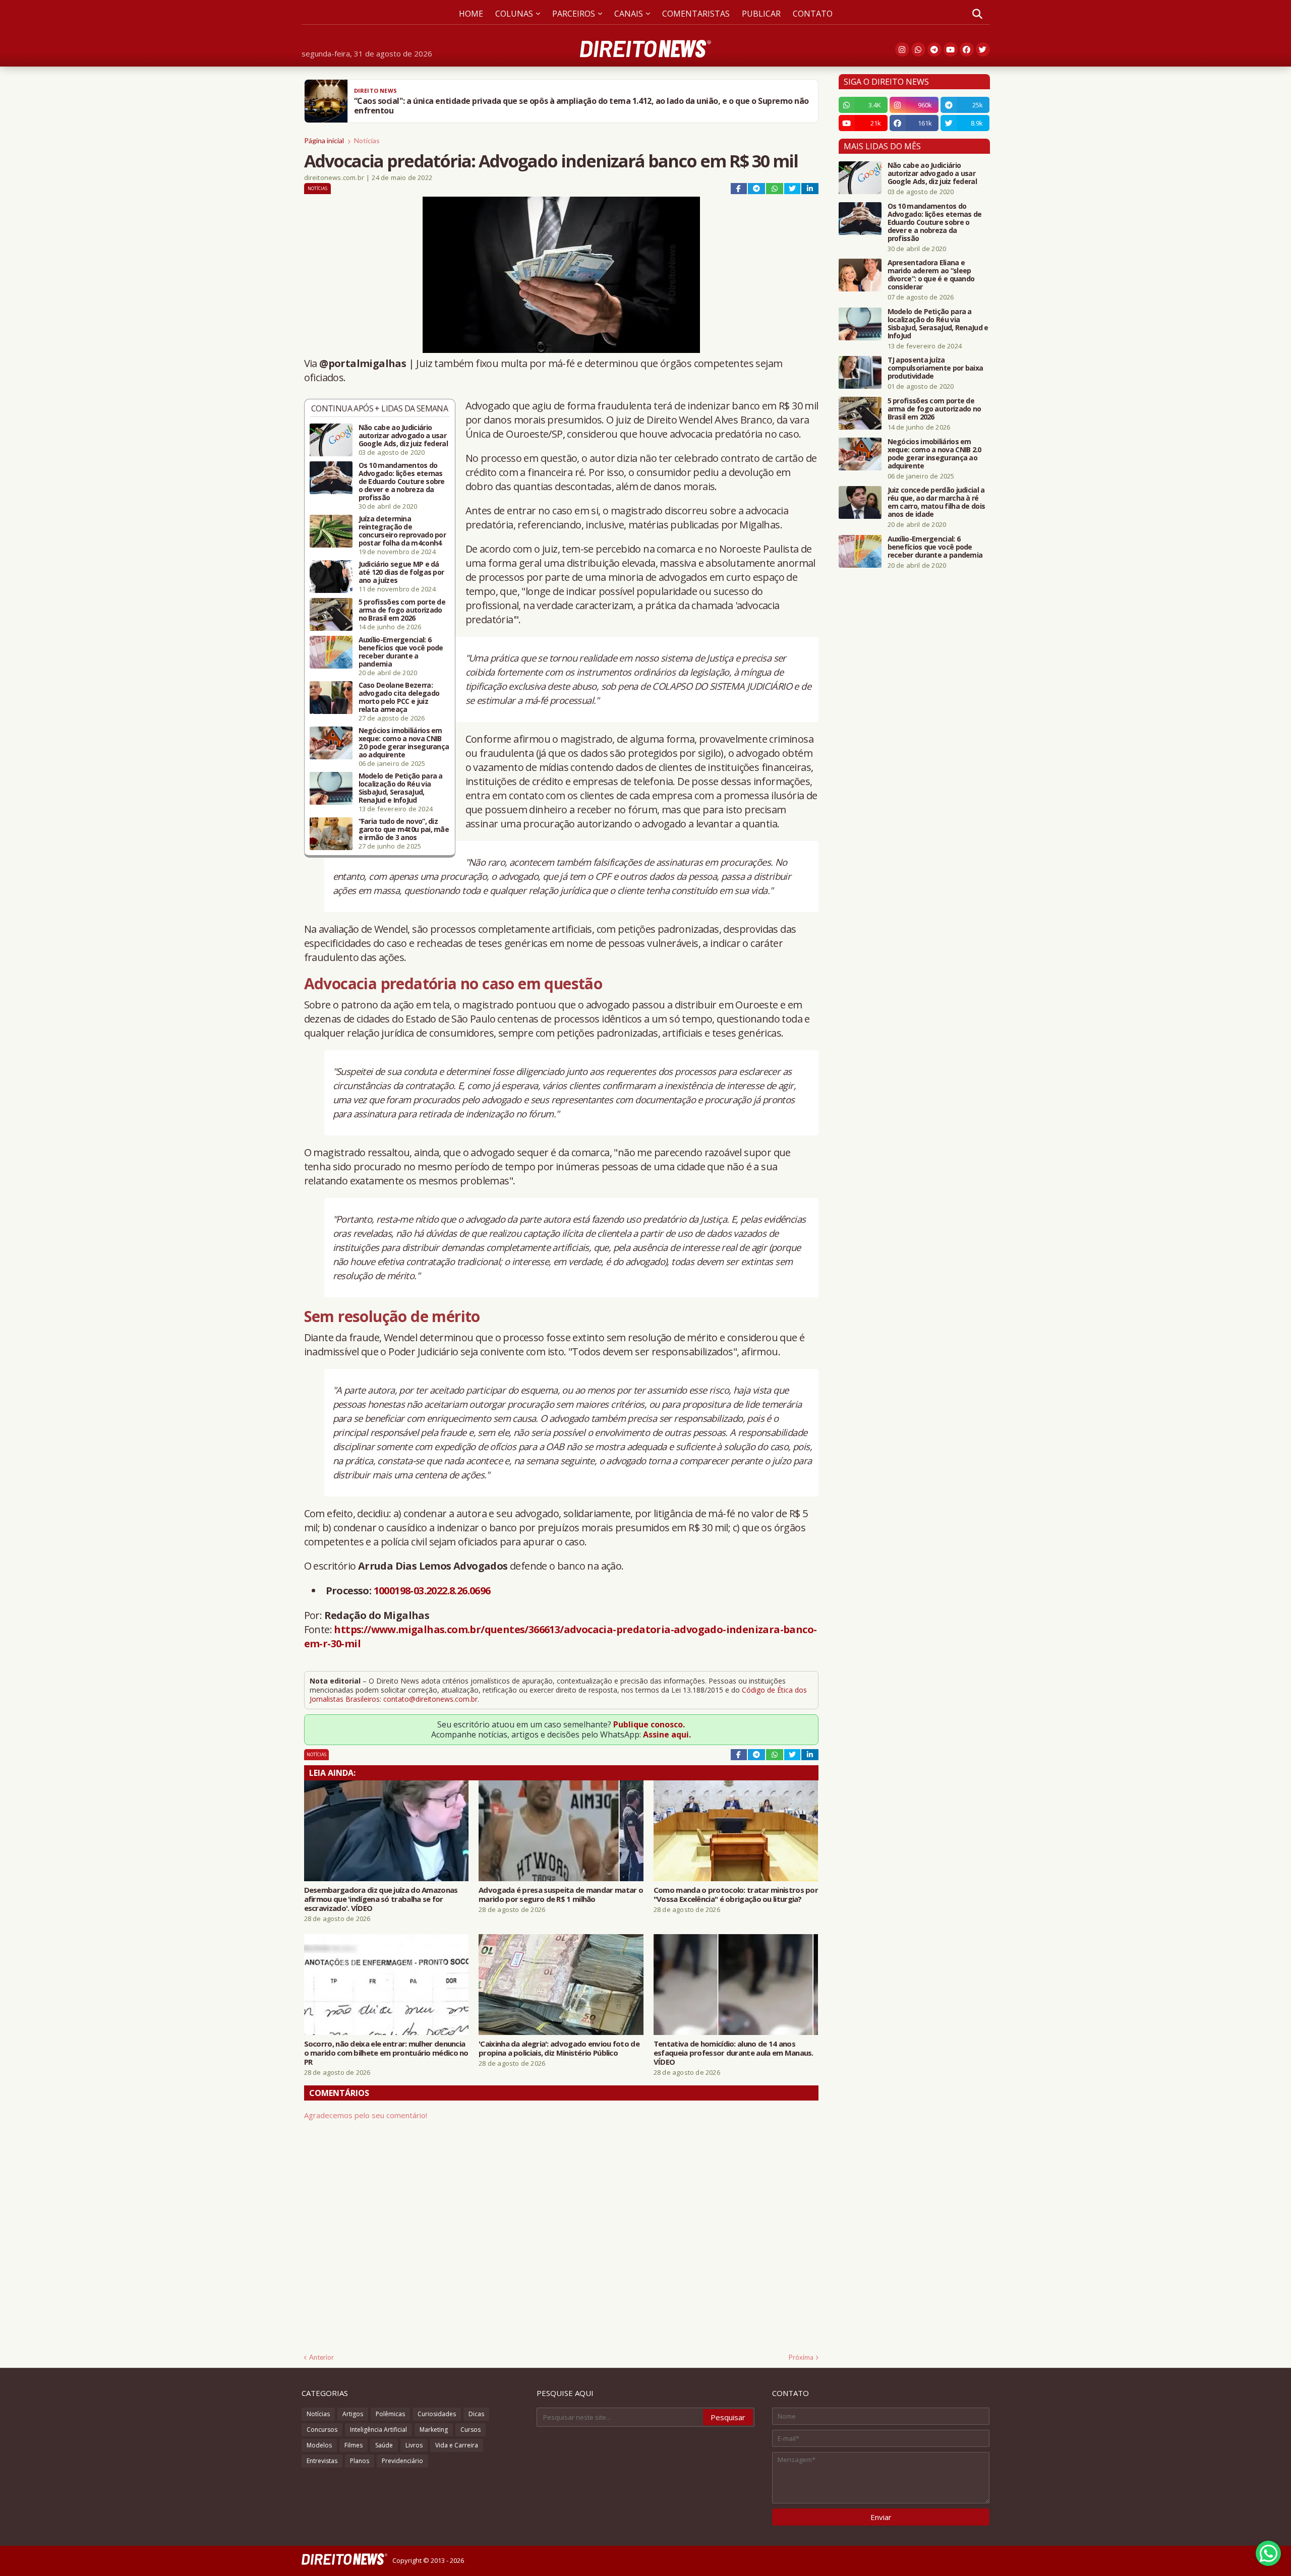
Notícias (367, 140)
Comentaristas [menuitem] (696, 14)
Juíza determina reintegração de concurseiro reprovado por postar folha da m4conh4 (402, 531)
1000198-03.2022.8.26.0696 (432, 1591)
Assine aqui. (667, 1734)
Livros (414, 2445)
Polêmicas (390, 2414)
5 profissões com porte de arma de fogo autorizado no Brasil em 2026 (402, 610)
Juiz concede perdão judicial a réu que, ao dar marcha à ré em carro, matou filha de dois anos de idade (936, 502)
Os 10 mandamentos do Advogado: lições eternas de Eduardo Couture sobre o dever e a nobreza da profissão (402, 482)
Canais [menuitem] (629, 14)
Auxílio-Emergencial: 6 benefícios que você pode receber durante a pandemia (401, 652)
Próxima (801, 2357)
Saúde (384, 2445)
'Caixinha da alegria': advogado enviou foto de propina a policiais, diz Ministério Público (559, 2048)
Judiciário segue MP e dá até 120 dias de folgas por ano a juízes (401, 572)
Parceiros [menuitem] (574, 14)
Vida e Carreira (457, 2445)
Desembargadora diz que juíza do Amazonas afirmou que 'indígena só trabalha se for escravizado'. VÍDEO (381, 1899)
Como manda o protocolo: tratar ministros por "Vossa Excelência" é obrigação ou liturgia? (736, 1894)
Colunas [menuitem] (514, 14)
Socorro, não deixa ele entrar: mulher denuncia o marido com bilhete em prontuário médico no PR (386, 2053)
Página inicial (324, 140)
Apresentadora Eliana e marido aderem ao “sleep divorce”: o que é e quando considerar (931, 275)
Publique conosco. (649, 1724)
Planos (360, 2461)
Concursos (322, 2430)
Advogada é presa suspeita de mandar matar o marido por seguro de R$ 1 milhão (561, 1894)
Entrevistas (322, 2461)
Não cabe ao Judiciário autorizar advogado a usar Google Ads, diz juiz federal (403, 436)
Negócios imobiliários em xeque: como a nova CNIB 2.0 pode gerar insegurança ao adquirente (404, 743)
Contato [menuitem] (813, 14)
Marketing (434, 2430)
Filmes (354, 2445)
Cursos (471, 2430)
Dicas (476, 2414)
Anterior (321, 2357)
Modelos (319, 2445)
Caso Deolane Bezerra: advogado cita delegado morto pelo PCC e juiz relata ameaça (399, 697)
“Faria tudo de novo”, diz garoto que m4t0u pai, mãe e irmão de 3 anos (404, 829)
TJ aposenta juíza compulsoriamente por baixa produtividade (935, 368)
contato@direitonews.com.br (430, 1699)
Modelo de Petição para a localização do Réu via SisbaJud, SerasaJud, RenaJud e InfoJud (401, 788)
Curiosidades (437, 2414)
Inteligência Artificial (378, 2430)
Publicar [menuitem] (761, 14)
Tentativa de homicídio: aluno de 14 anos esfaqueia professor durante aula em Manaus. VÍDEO (733, 2053)
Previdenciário (402, 2461)
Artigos (353, 2414)
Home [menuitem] (471, 14)
